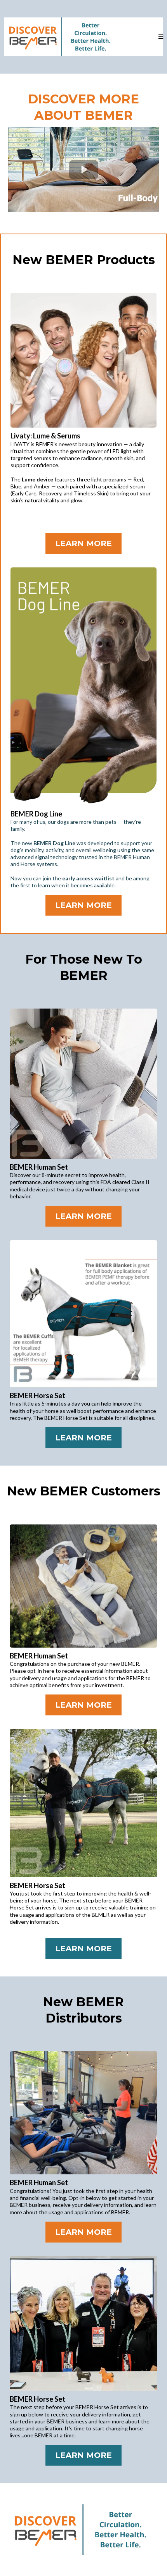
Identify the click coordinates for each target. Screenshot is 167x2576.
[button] (161, 37)
